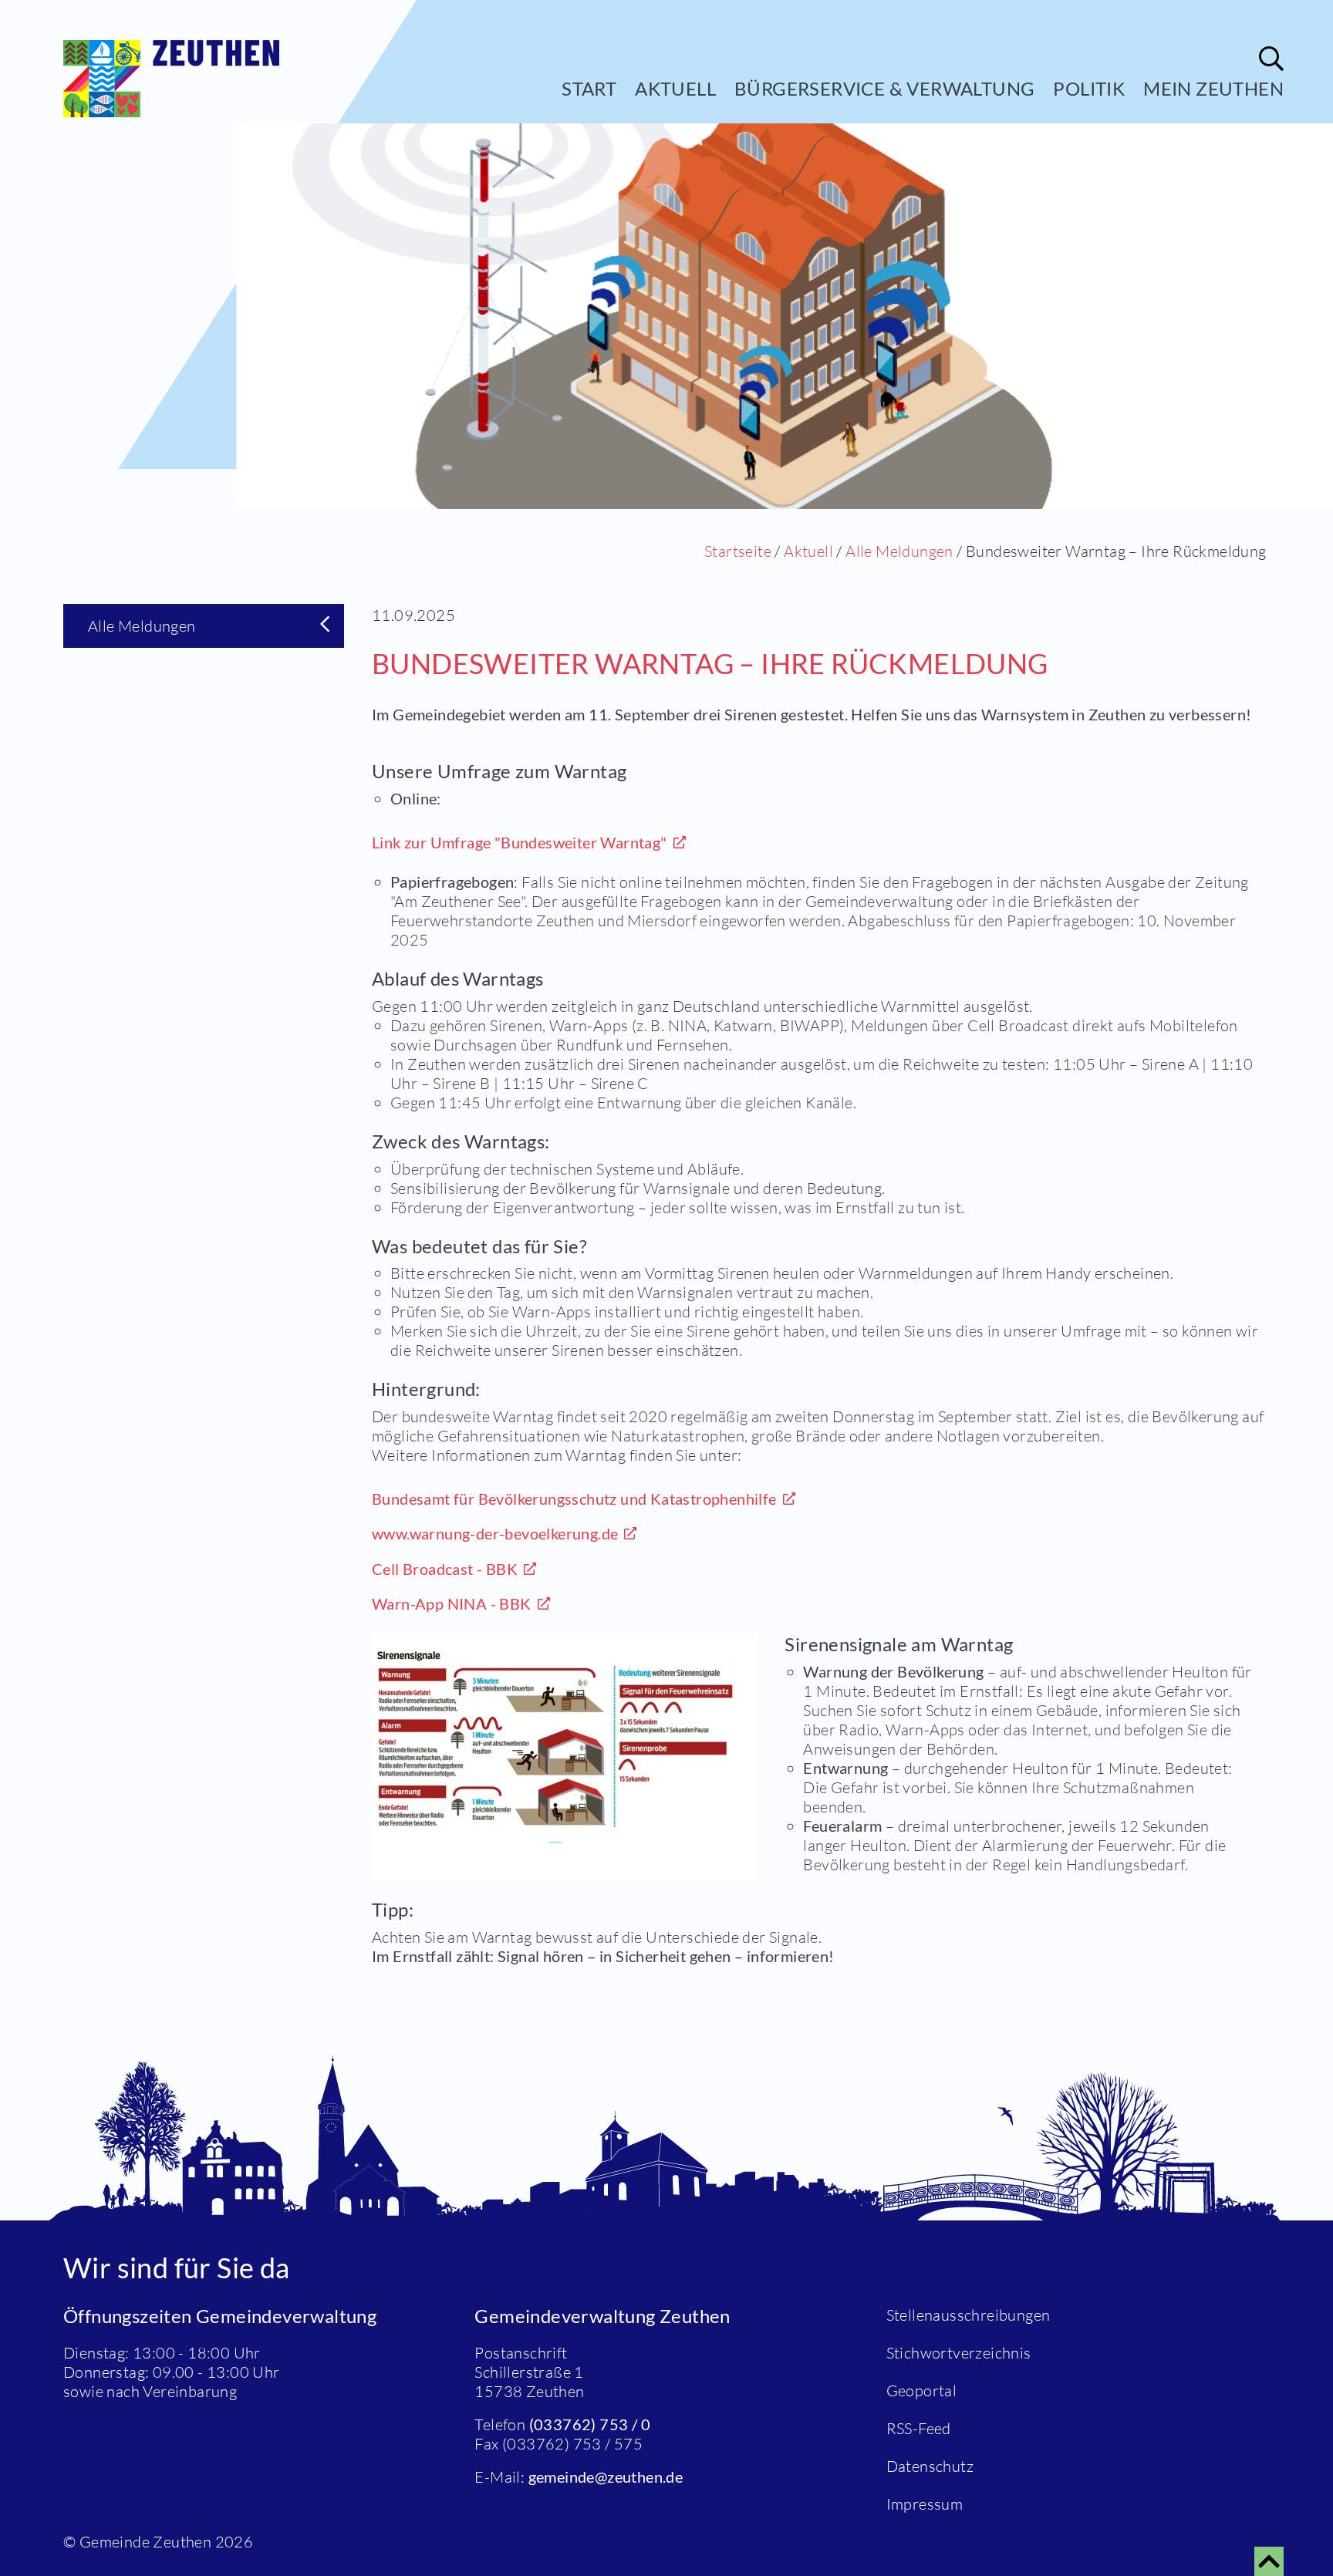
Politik (1089, 88)
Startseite (738, 551)
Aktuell (675, 88)
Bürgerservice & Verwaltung (884, 88)
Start (589, 88)
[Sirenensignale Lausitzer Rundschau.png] (564, 1757)
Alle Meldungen (899, 551)
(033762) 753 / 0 (590, 2424)
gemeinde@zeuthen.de (606, 2477)
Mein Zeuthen (1213, 88)
